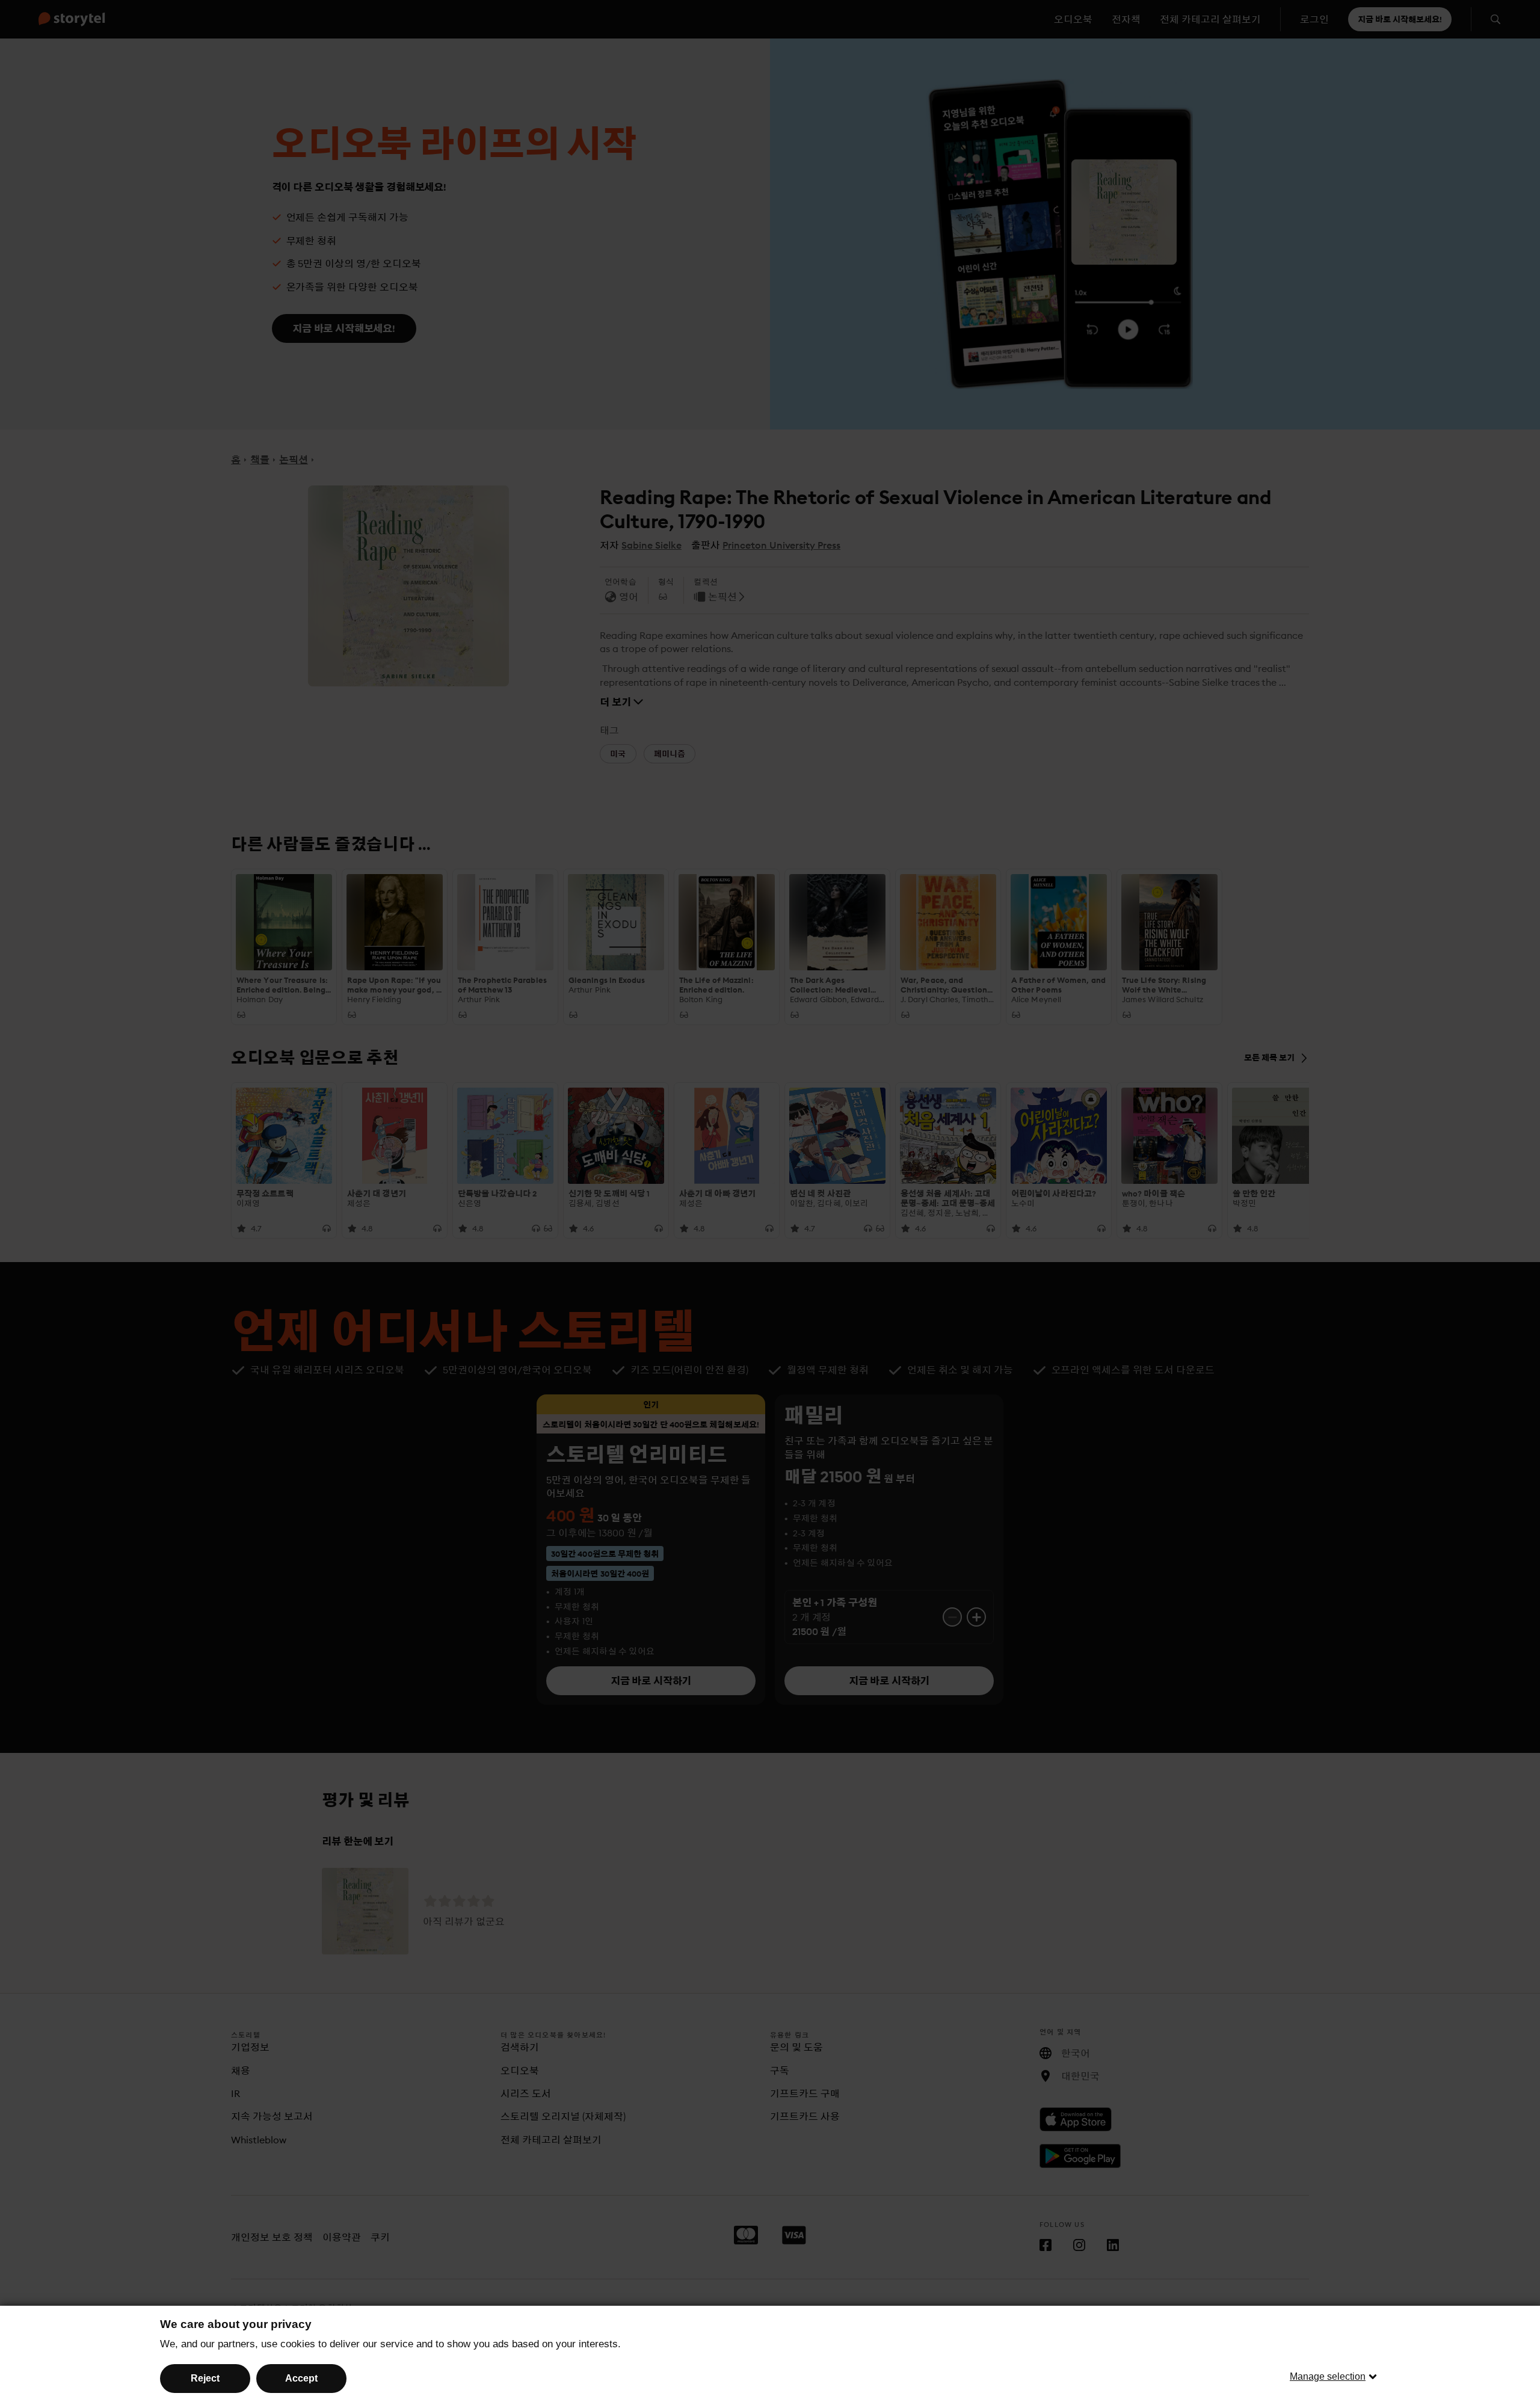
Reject (205, 2378)
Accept (301, 2378)
